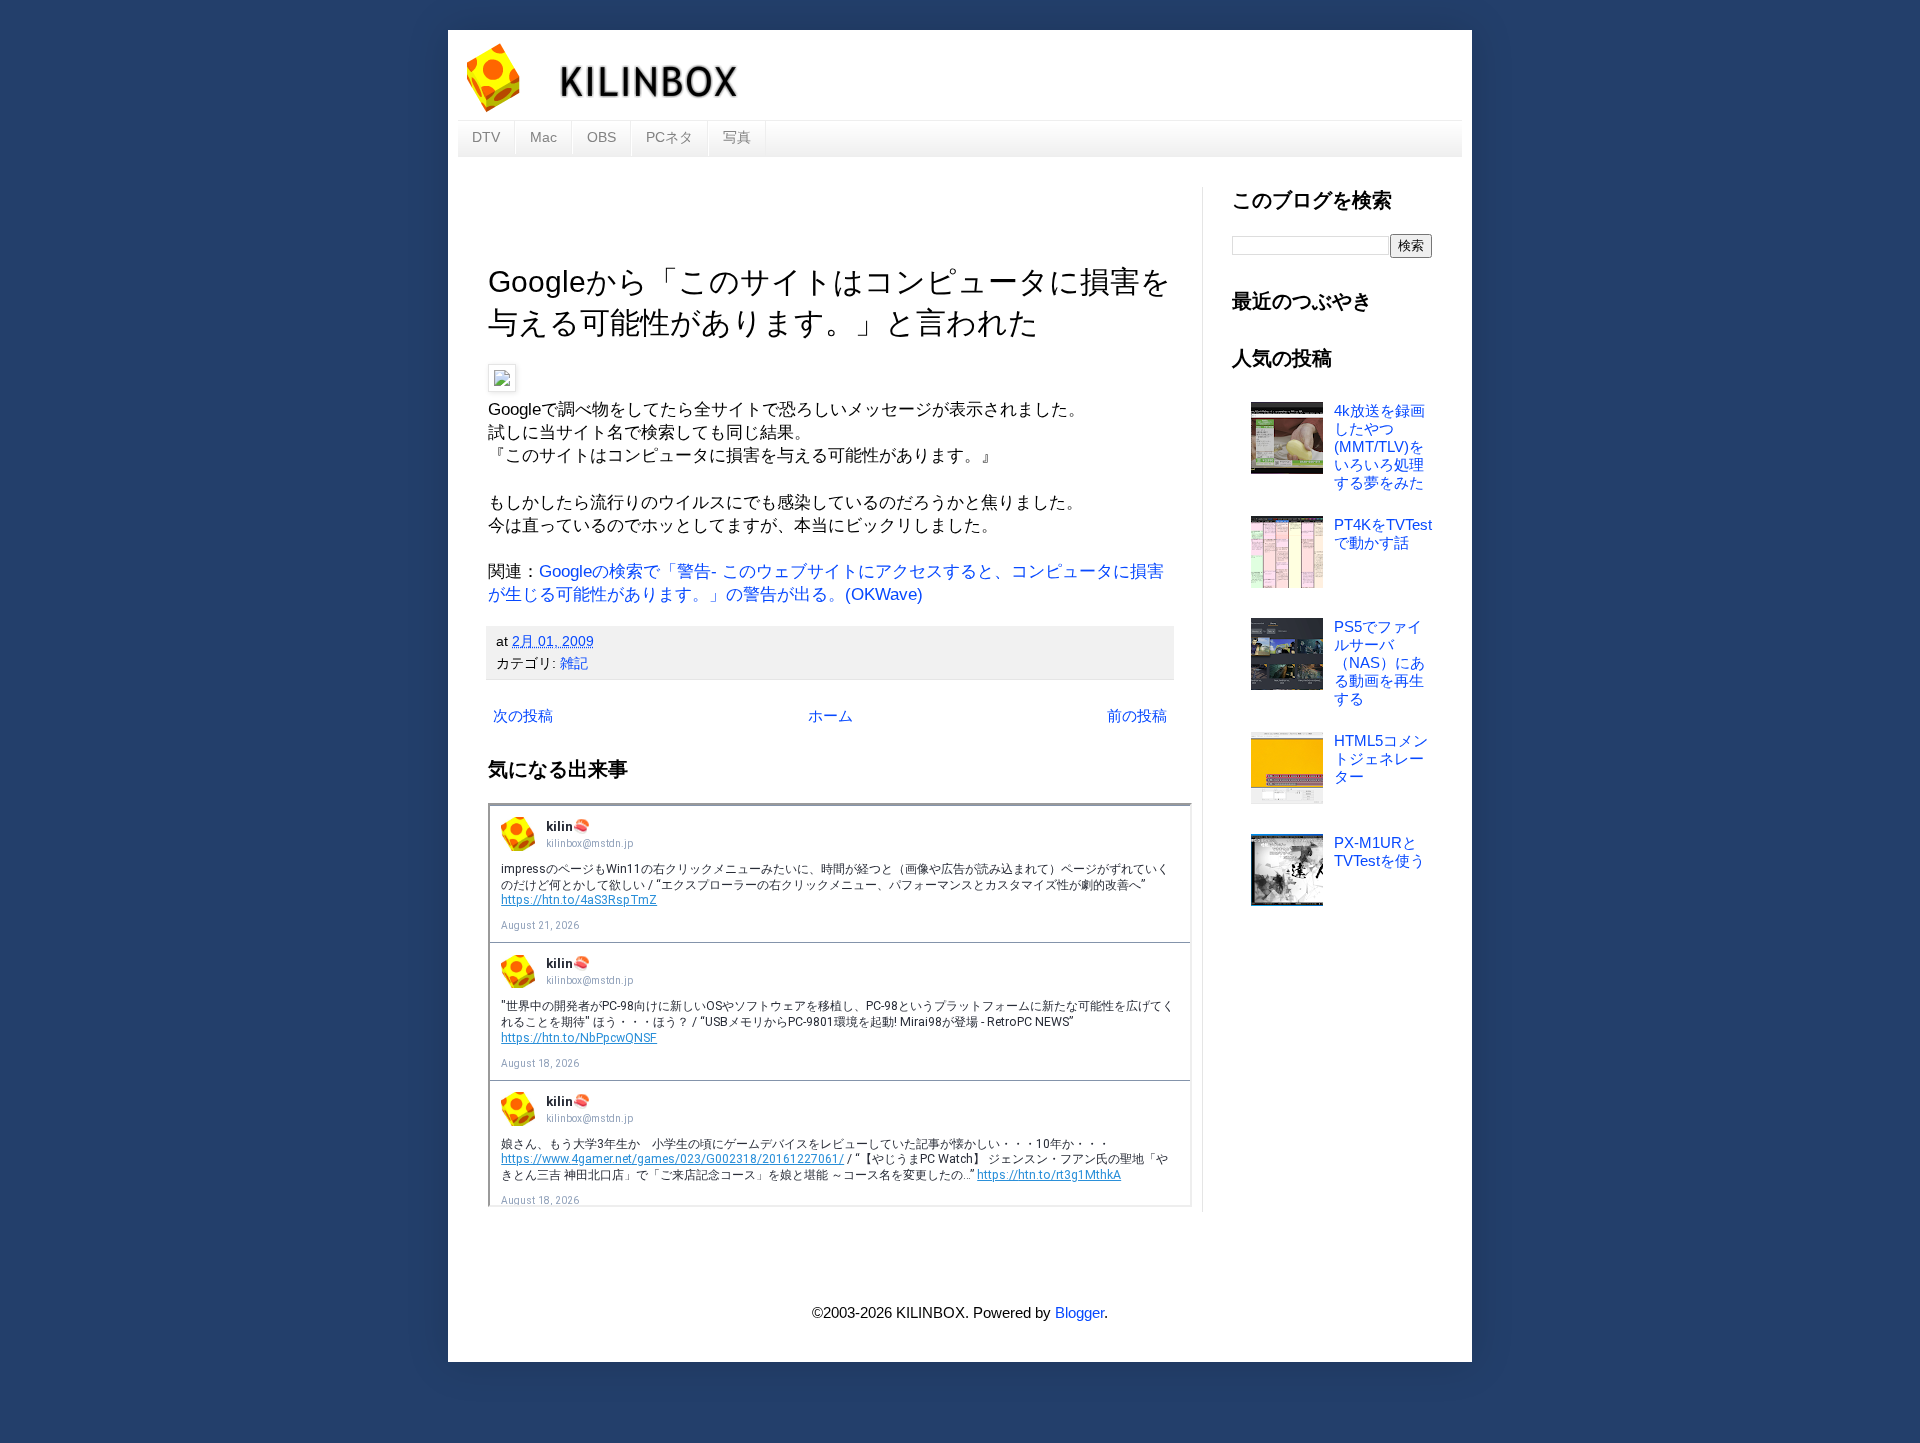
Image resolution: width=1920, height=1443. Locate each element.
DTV (486, 137)
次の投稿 (523, 715)
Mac (543, 137)
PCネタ (669, 137)
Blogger (1079, 1312)
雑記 (574, 663)
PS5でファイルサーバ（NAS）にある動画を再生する (1379, 662)
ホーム (830, 715)
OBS (601, 137)
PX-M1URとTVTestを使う (1379, 851)
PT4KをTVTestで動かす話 (1383, 533)
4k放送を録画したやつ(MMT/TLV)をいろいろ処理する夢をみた (1379, 446)
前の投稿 (1137, 715)
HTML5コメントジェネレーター (1381, 758)
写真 (737, 137)
